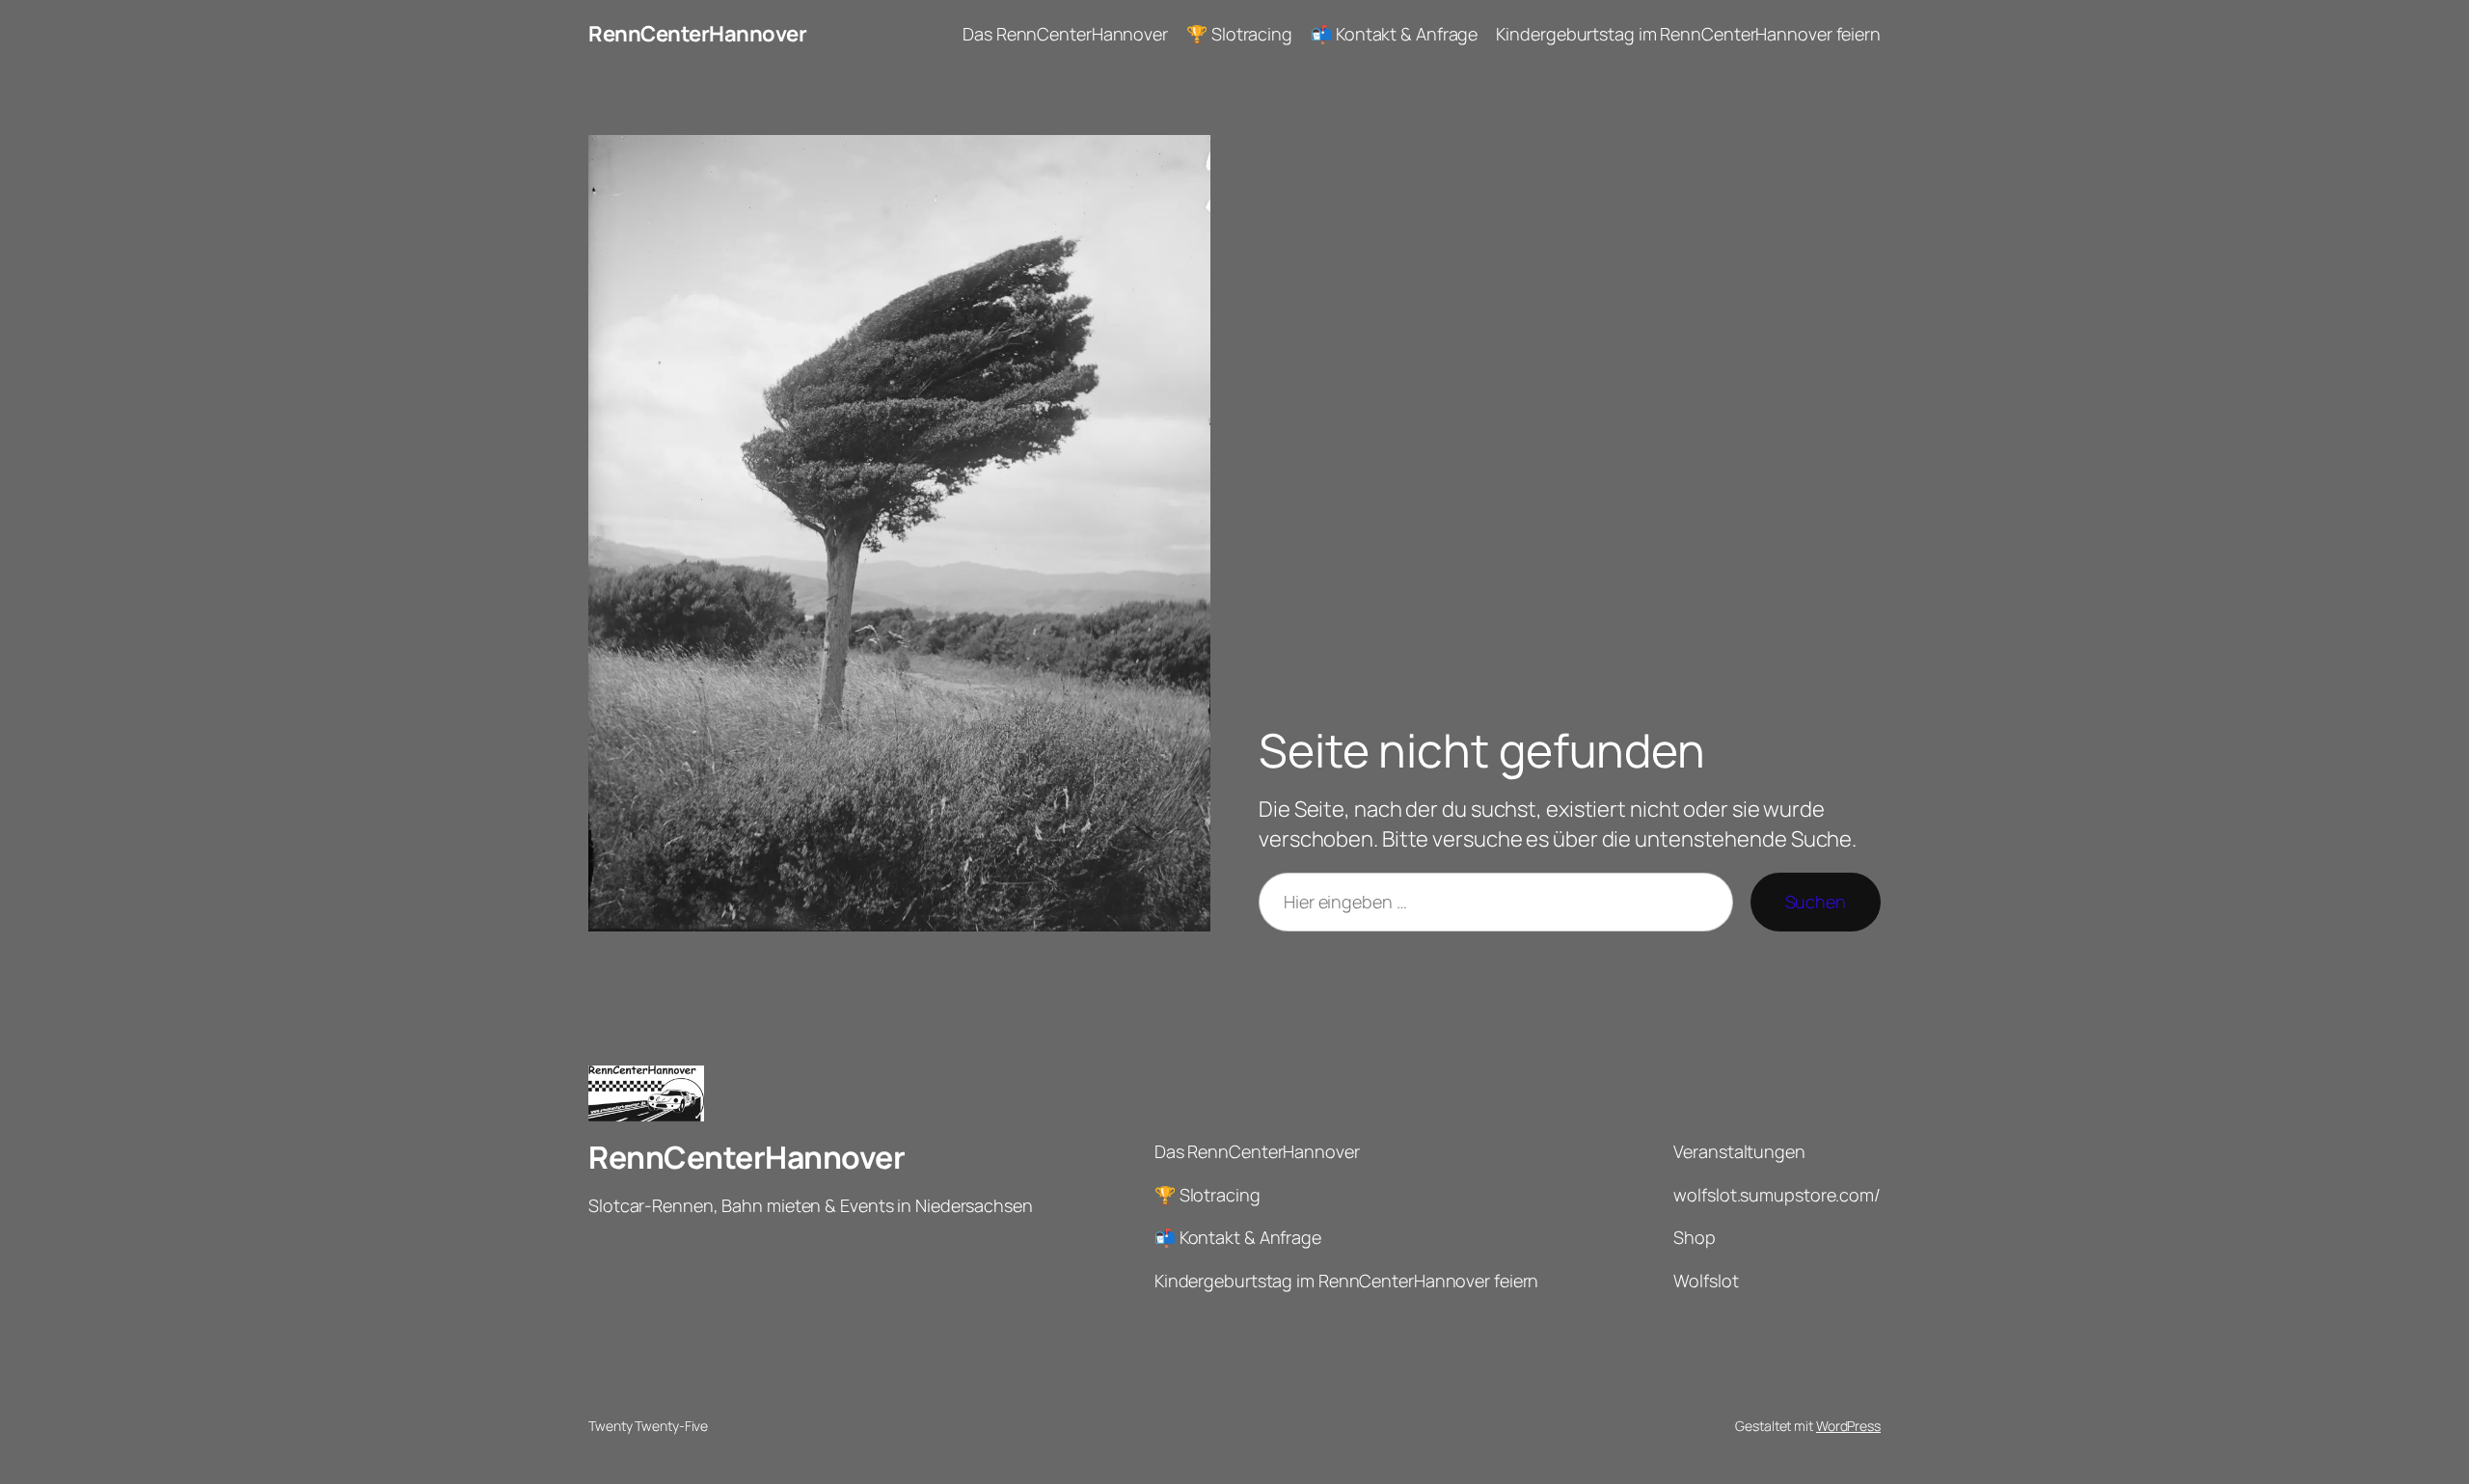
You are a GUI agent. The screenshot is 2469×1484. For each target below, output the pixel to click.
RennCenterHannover (697, 34)
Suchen (1816, 902)
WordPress (1848, 1426)
